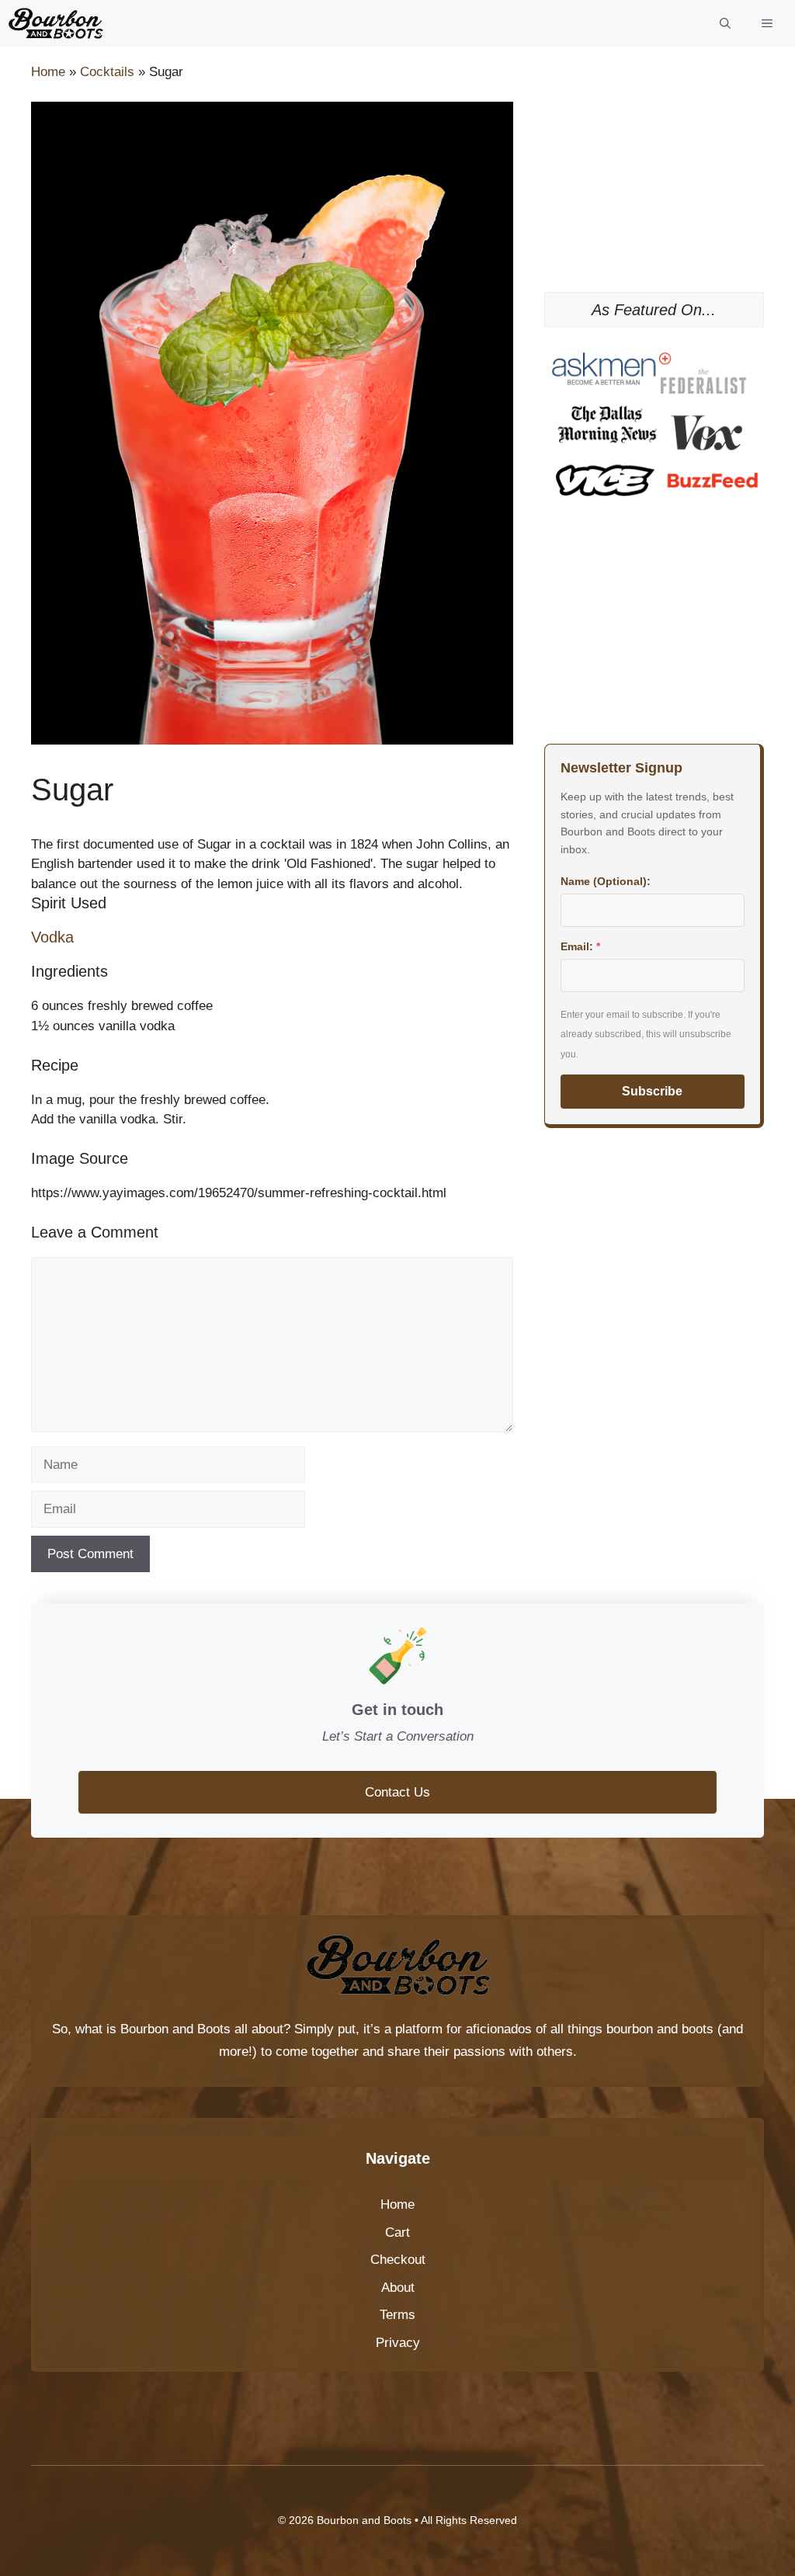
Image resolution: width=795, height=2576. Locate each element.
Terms (397, 2315)
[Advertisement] (654, 179)
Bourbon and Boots (175, 2029)
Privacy (398, 2343)
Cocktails (107, 72)
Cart (397, 2232)
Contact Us (397, 1792)
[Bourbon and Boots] (56, 23)
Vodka (52, 937)
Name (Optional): (606, 881)
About (398, 2288)
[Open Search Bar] (725, 23)
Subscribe (652, 1091)
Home (48, 72)
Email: (580, 946)
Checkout (398, 2260)
